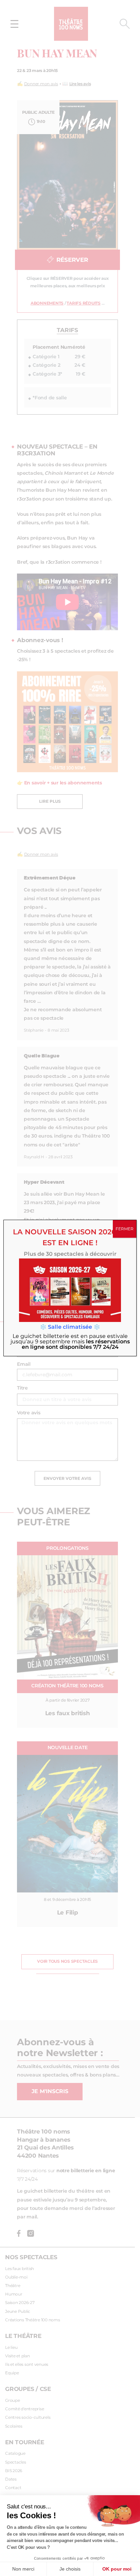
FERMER (125, 1229)
